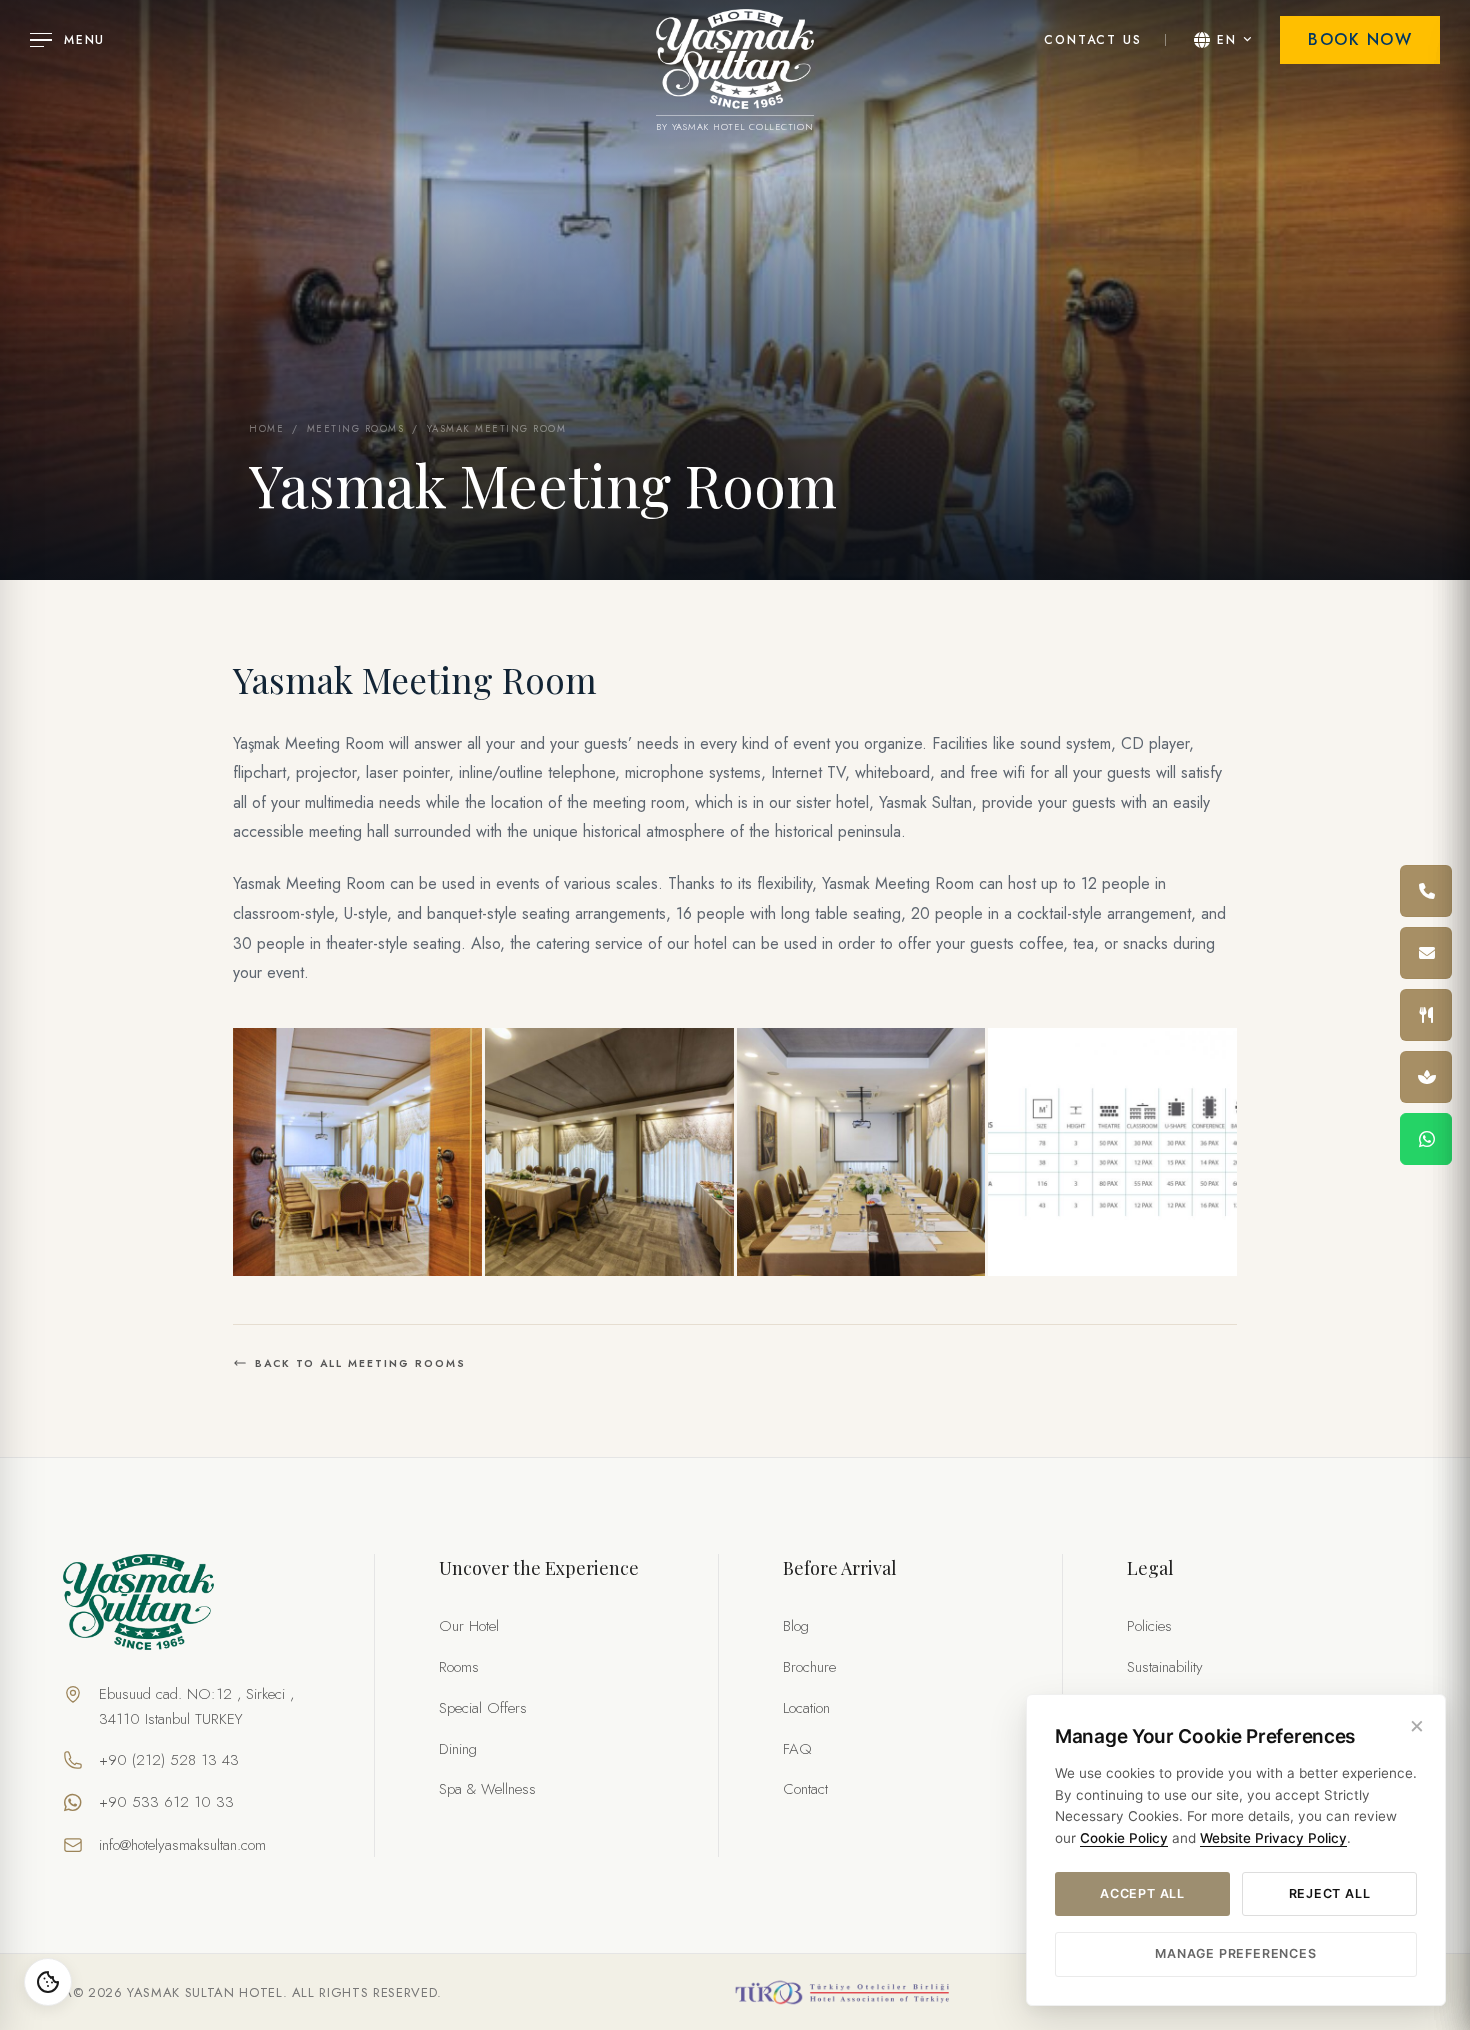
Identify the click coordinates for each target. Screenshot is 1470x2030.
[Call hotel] (1426, 891)
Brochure (809, 1667)
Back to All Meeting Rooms (360, 1363)
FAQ (797, 1749)
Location (806, 1708)
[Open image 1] (357, 1152)
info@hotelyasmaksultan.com (182, 1845)
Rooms (459, 1667)
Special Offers (483, 1708)
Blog (796, 1626)
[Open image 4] (1112, 1152)
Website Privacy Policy (1273, 1838)
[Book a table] (1426, 1015)
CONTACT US (1092, 40)
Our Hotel (469, 1626)
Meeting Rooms (356, 429)
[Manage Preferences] (48, 1982)
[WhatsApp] (1426, 1139)
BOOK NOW (1360, 39)
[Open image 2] (609, 1152)
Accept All (1142, 1893)
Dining (458, 1749)
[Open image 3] (861, 1152)
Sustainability (1165, 1667)
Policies (1149, 1626)
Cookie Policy (1124, 1838)
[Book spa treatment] (1426, 1077)
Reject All (1330, 1893)
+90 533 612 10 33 (166, 1802)
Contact (805, 1789)
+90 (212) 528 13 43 (169, 1760)
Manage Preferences (1235, 1953)
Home (266, 429)
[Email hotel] (1426, 953)
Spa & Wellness (487, 1789)
